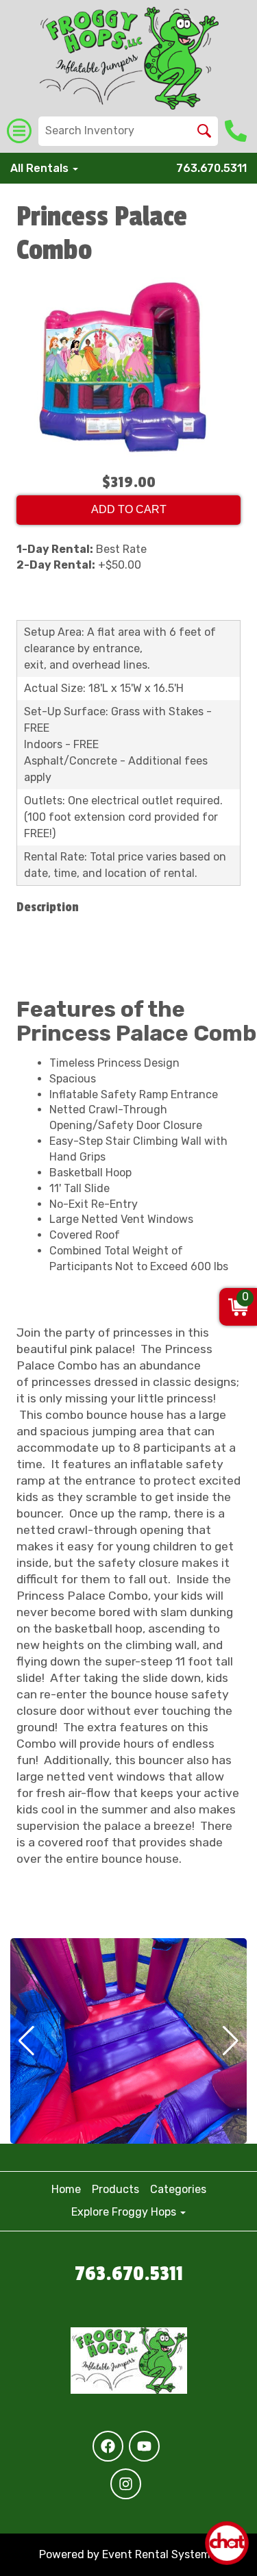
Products (115, 2189)
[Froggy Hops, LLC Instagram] (126, 2484)
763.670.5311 (211, 168)
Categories (178, 2189)
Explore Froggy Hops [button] (125, 2212)
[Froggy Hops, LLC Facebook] (108, 2446)
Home (66, 2189)
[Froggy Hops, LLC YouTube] (144, 2446)
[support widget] (227, 2543)
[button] (26, 2041)
